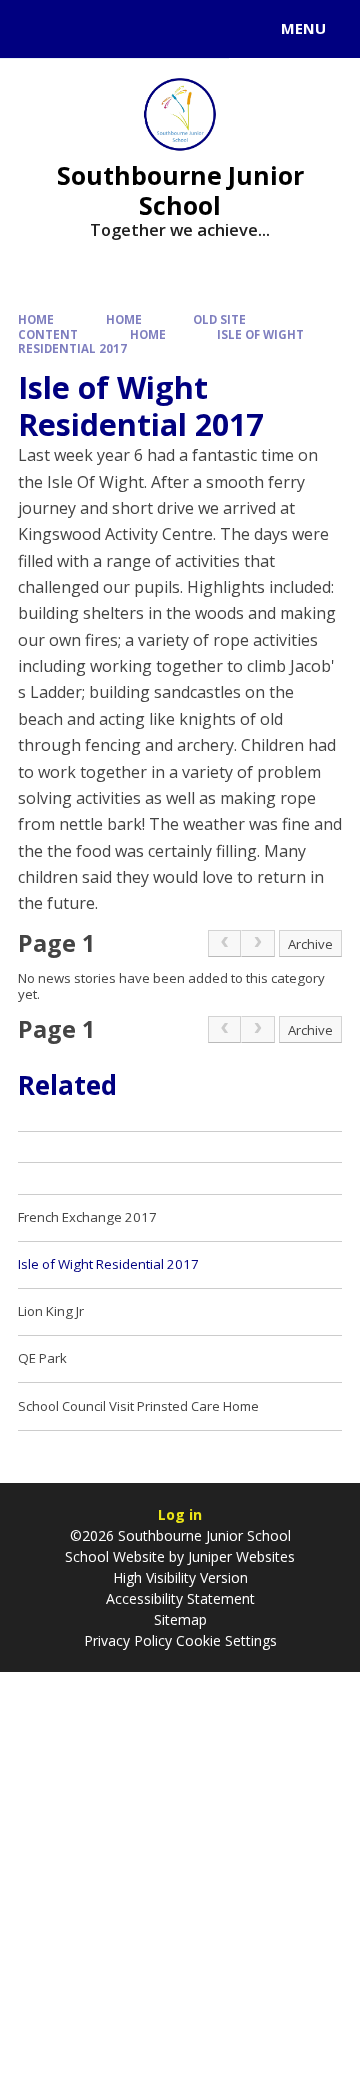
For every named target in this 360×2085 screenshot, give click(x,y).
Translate (167, 32)
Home (36, 319)
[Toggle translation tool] (88, 29)
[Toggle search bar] (38, 29)
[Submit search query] (244, 26)
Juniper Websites (241, 1556)
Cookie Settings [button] (226, 1640)
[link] (225, 944)
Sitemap (180, 1619)
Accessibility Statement (180, 1598)
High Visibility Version (180, 1577)
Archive (310, 944)
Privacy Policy (128, 1640)
